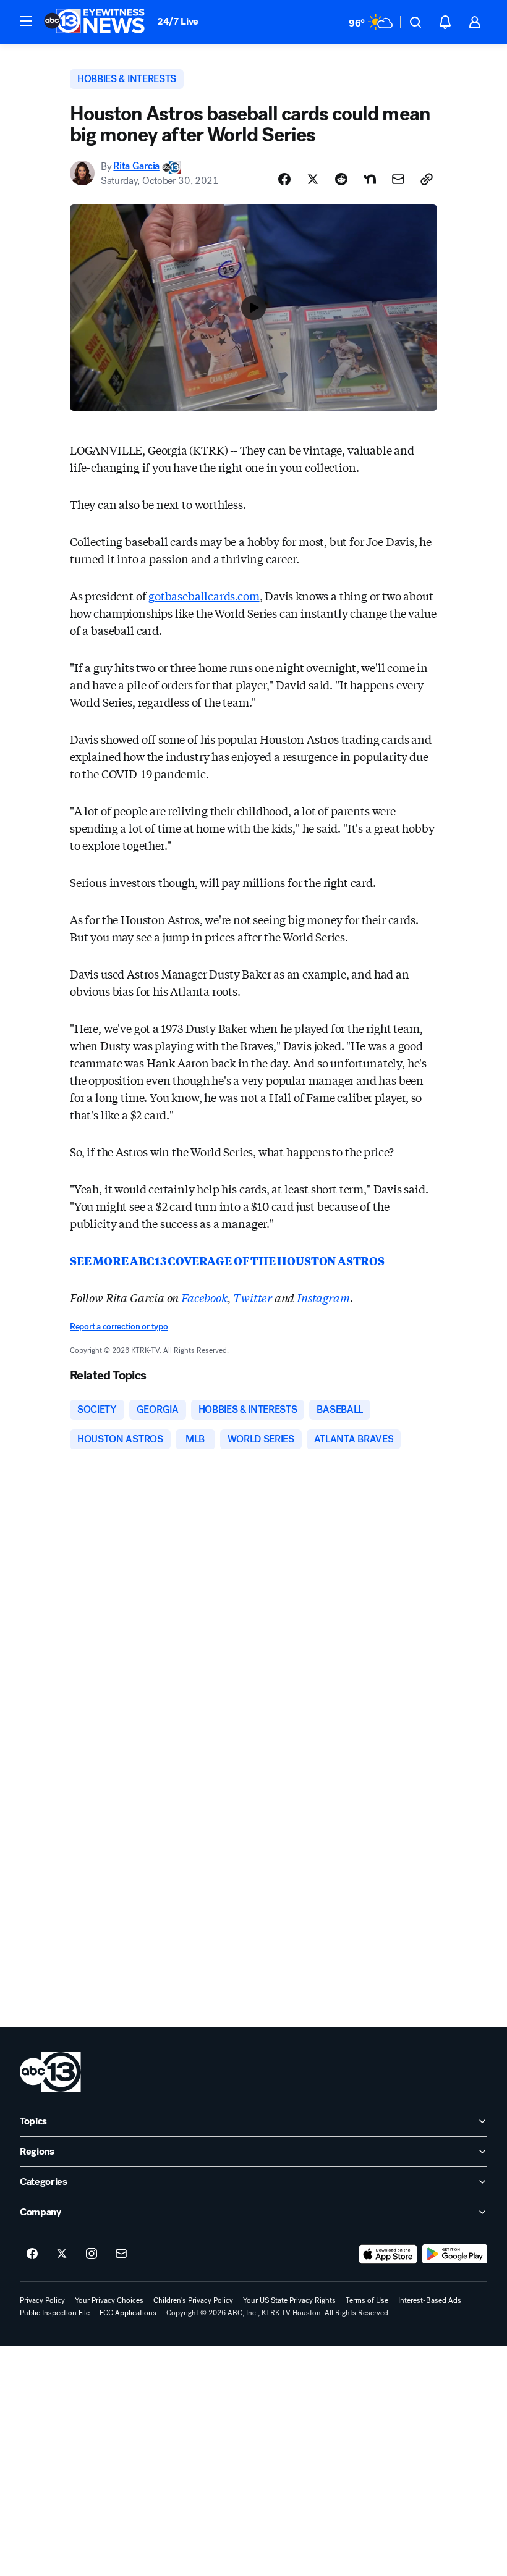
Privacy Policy (42, 2300)
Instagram (323, 1297)
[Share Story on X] (313, 179)
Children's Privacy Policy (193, 2300)
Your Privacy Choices (109, 2300)
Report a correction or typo (119, 1327)
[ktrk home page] (50, 2072)
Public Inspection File (55, 2313)
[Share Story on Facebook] (284, 179)
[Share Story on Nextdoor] (370, 179)
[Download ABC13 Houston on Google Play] (455, 2254)
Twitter (253, 1297)
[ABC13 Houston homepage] (94, 22)
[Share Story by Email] (398, 179)
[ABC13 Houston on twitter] (62, 2254)
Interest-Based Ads (430, 2300)
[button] (26, 21)
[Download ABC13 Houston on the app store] (388, 2254)
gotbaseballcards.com (204, 596)
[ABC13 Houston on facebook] (32, 2254)
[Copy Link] (427, 179)
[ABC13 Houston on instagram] (92, 2254)
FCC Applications (128, 2313)
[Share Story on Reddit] (341, 179)
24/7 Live (178, 21)
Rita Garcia (136, 166)
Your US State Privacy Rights (289, 2300)
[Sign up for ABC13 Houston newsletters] (121, 2254)
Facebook (204, 1297)
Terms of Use (367, 2300)
